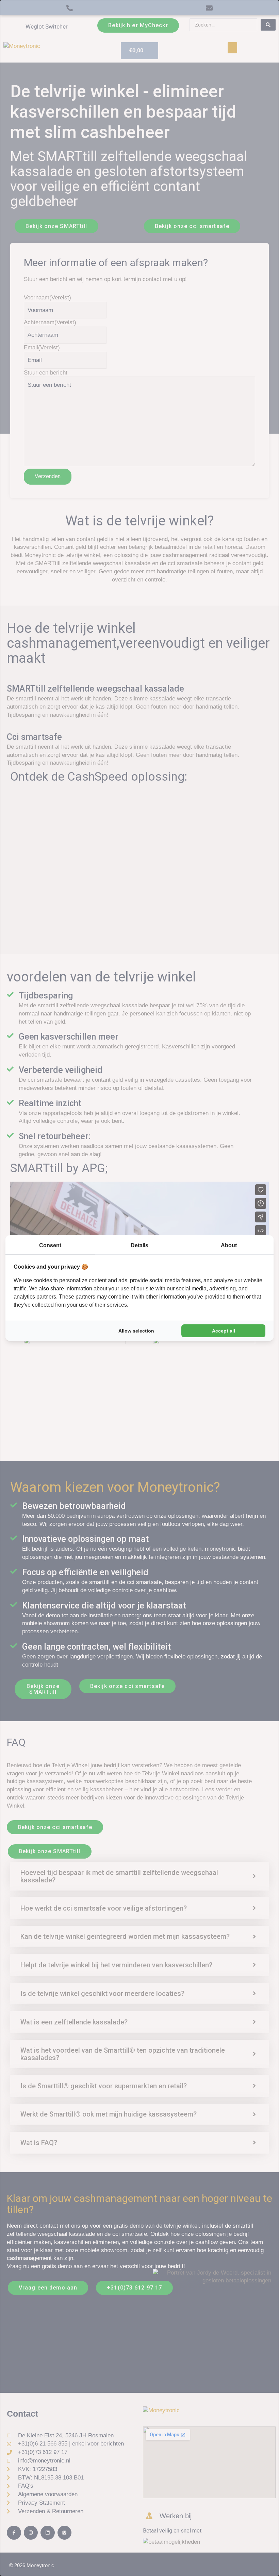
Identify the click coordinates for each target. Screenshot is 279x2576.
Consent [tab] (50, 1245)
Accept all (224, 1331)
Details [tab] (139, 1245)
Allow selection (136, 1331)
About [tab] (229, 1245)
